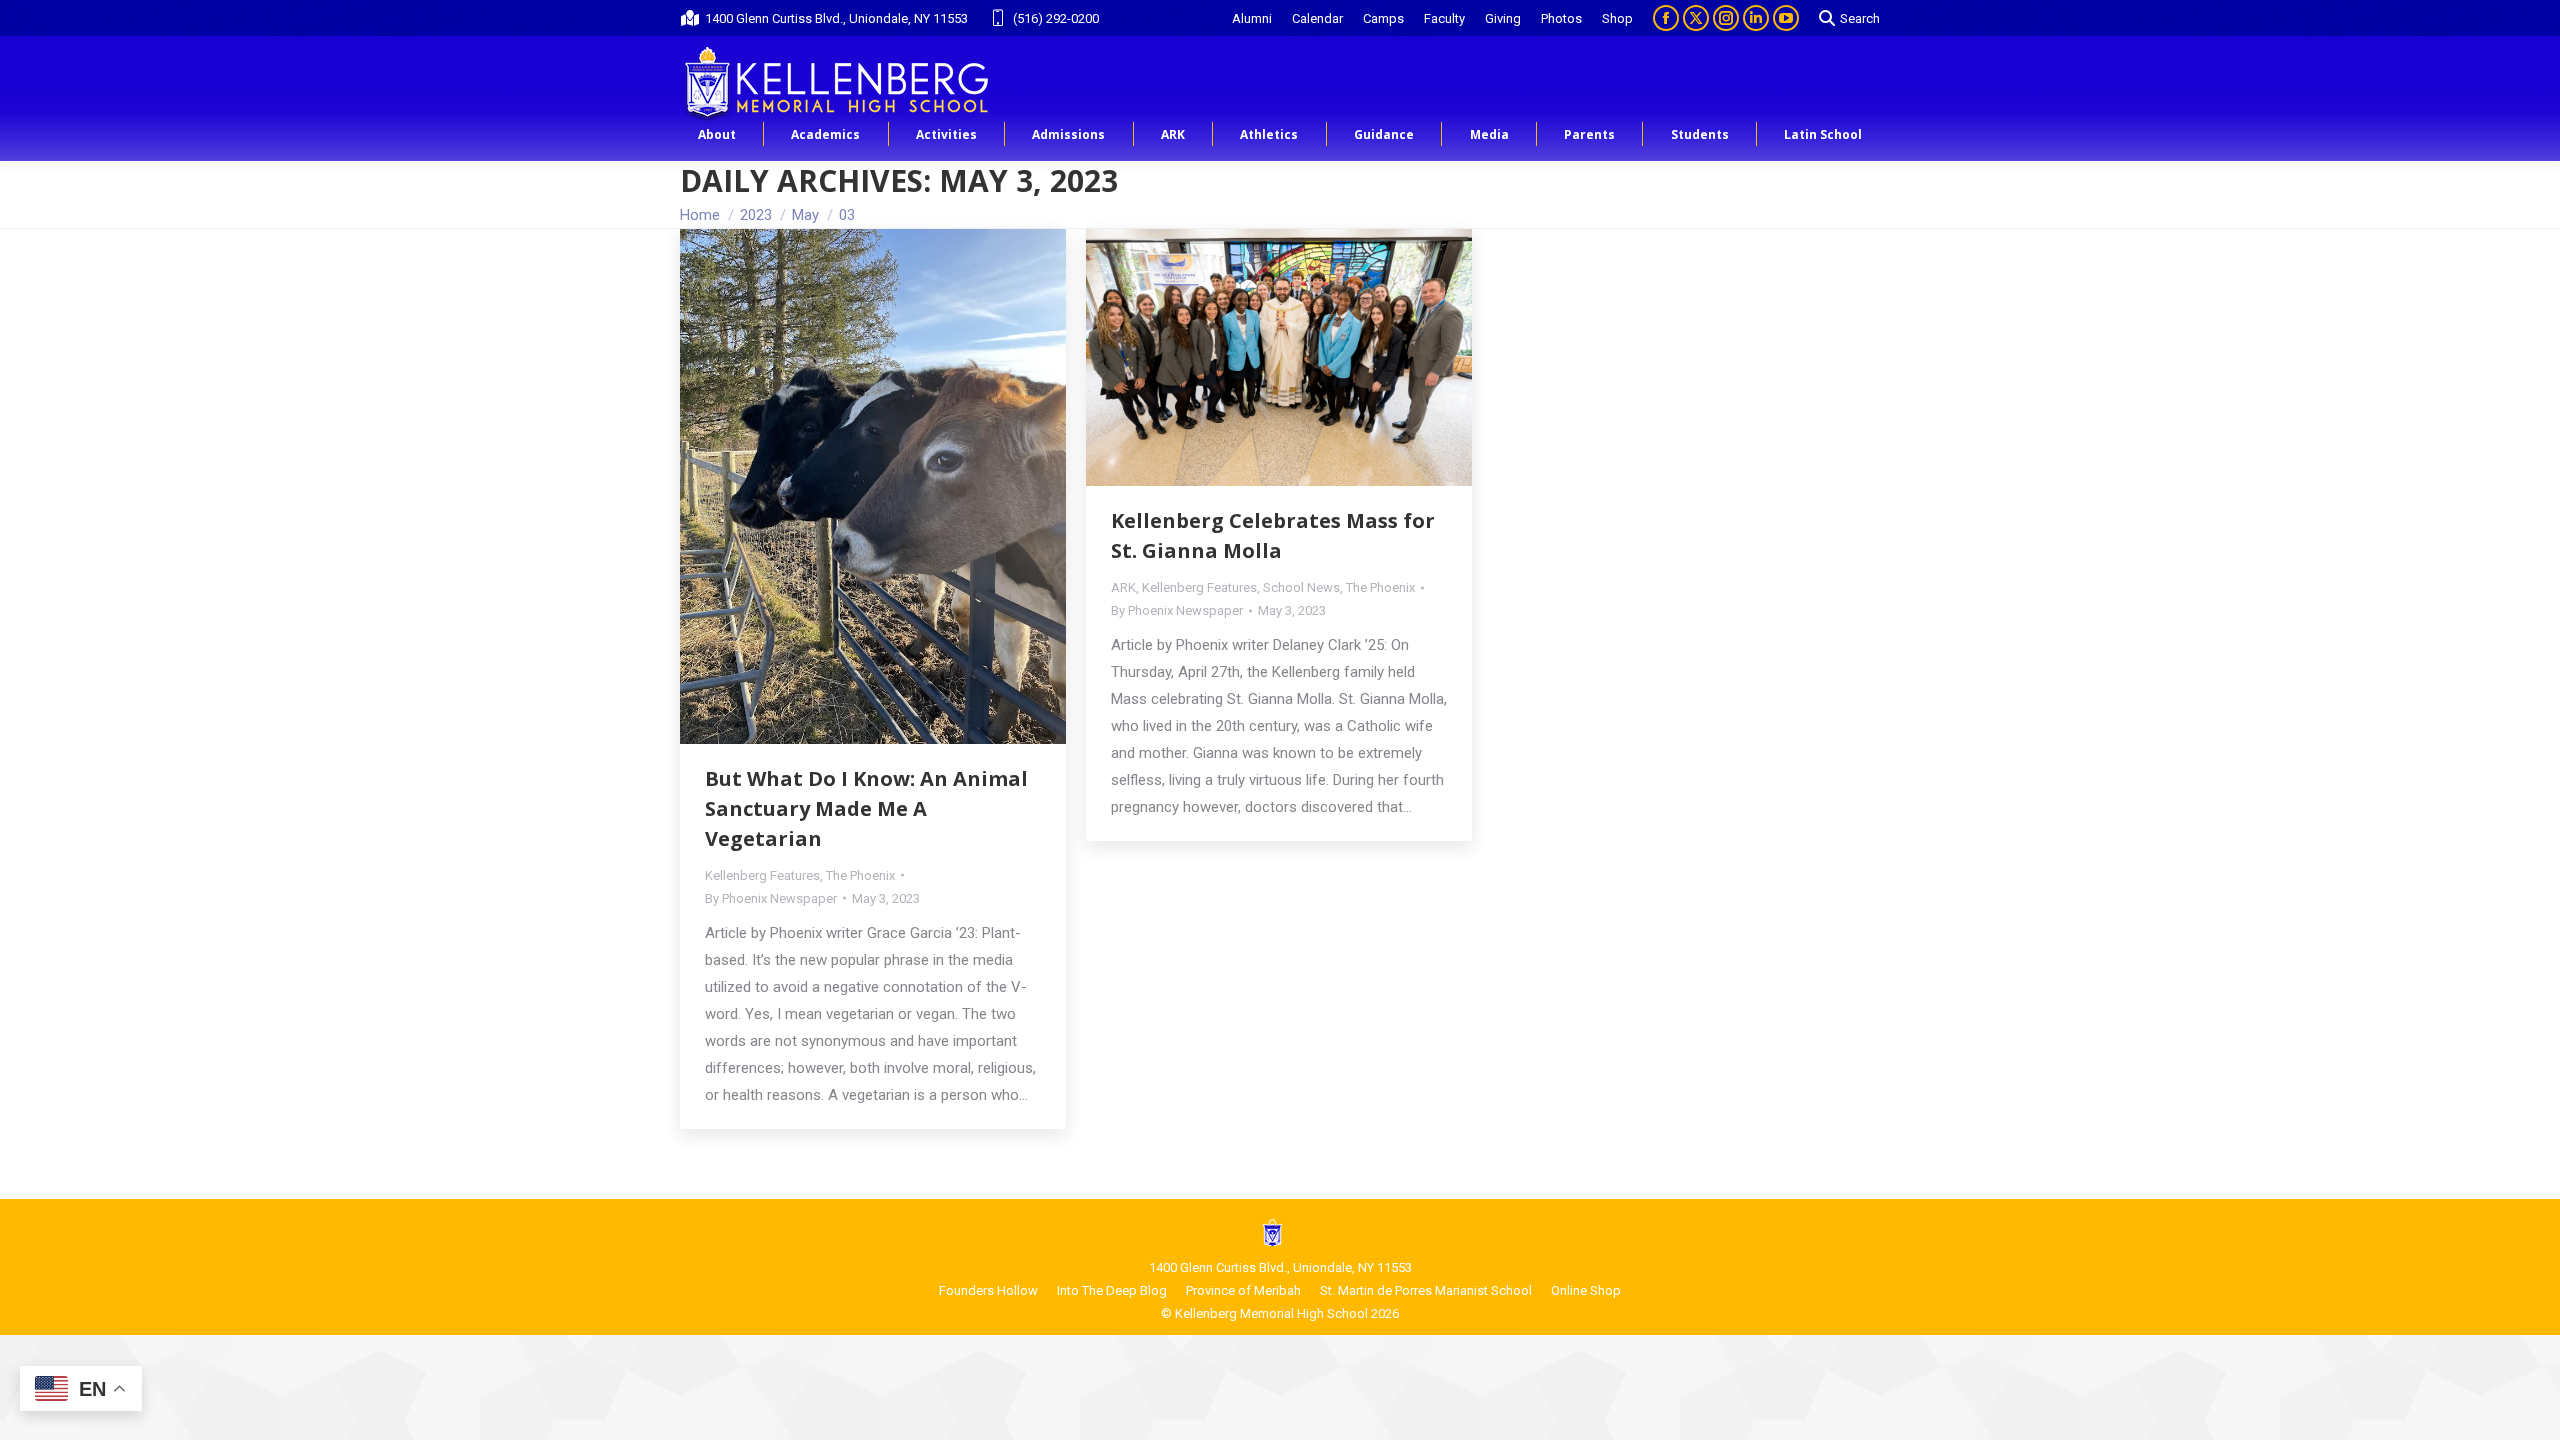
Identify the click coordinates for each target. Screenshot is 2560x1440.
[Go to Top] (2530, 1410)
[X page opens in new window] (1696, 18)
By (771, 898)
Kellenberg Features (762, 875)
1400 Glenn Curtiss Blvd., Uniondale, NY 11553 (836, 18)
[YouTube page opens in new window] (1786, 18)
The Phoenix (860, 875)
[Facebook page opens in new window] (1666, 18)
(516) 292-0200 (1056, 18)
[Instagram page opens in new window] (1726, 18)
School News (1301, 587)
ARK (1123, 587)
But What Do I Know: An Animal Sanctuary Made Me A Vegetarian (866, 808)
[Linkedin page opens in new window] (1756, 18)
